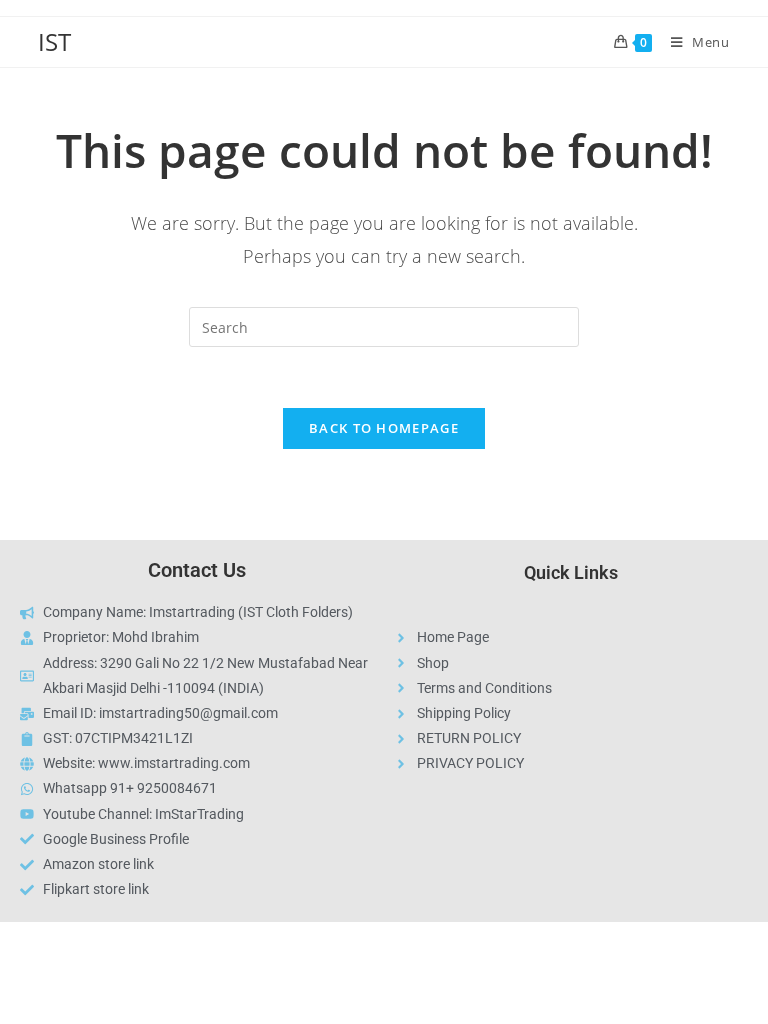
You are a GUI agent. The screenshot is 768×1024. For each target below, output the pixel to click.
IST (54, 41)
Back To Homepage (384, 428)
